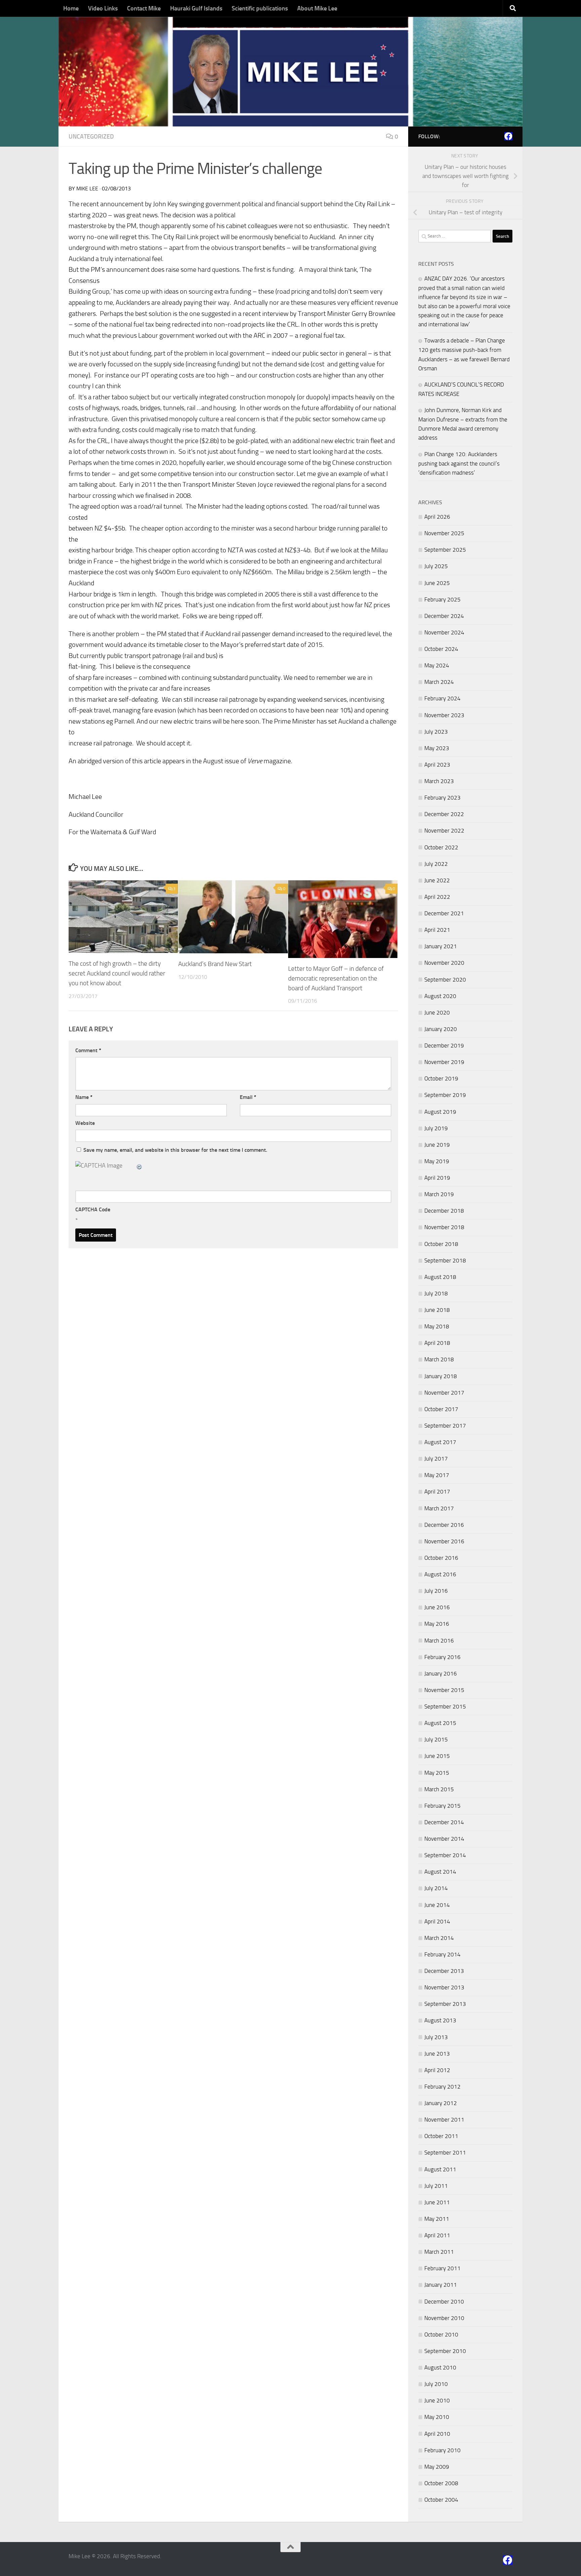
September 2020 (445, 980)
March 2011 (439, 2252)
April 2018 (437, 1343)
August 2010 (440, 2367)
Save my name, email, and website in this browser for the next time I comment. (175, 1150)
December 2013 (444, 1971)
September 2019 (445, 1095)
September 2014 (445, 1855)
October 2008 (441, 2483)
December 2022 (444, 814)
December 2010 (444, 2302)
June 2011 (437, 2202)
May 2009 (437, 2467)
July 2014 (436, 1888)
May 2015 (437, 1773)
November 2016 (444, 1541)
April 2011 (437, 2235)
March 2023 (439, 781)
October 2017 (441, 1409)
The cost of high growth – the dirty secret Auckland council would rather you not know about (117, 973)
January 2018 (441, 1376)
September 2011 (445, 2152)
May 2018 (437, 1326)
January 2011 (441, 2285)
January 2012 (441, 2103)
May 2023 (437, 748)
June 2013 (437, 2054)
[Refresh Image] (140, 1166)
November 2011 (444, 2120)
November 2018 (444, 1227)
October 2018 (441, 1244)
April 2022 (437, 897)
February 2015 (442, 1806)
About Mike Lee (317, 8)
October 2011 (441, 2136)
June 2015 (437, 1756)
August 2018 (440, 1277)
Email (248, 1097)
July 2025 (436, 566)
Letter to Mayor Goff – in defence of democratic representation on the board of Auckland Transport (336, 978)
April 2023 (437, 765)
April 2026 (437, 517)
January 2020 (441, 1029)
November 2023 (444, 715)
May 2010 (437, 2417)
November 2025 (444, 533)
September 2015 (445, 1706)
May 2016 (437, 1624)
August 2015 (440, 1723)
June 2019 (437, 1145)
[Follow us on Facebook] (508, 136)
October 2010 (441, 2334)
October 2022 (441, 847)
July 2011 (436, 2186)
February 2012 (442, 2087)
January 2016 (441, 1673)
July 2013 (436, 2037)
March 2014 (439, 1938)
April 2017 (437, 1492)
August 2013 (440, 2020)
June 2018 (437, 1310)
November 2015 (444, 1690)
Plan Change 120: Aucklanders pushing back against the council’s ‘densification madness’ (459, 463)
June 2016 (437, 1607)
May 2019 (437, 1161)
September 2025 (445, 550)
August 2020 (440, 996)
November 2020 (444, 963)
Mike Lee (87, 189)
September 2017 (445, 1426)
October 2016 (441, 1558)
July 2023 (436, 732)
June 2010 (437, 2400)
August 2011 (440, 2169)
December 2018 (444, 1211)
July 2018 (436, 1293)
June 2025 (437, 583)
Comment (88, 1050)
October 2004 (441, 2500)
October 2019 (441, 1078)
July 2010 (436, 2384)
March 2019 (439, 1194)
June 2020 (437, 1013)
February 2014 (442, 1954)
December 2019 (444, 1045)
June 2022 (437, 880)
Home (71, 8)
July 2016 (436, 1591)
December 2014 (444, 1822)
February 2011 (442, 2268)
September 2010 (445, 2351)
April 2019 (437, 1178)
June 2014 (437, 1905)
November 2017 (444, 1393)
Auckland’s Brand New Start (215, 964)
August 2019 (440, 1112)
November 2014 (444, 1839)
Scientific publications (260, 8)
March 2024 (439, 682)
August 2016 (440, 1574)
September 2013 (445, 2004)
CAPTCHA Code (93, 1209)
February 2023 (442, 798)
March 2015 (439, 1789)
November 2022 (444, 831)
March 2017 (439, 1508)
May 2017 (437, 1475)
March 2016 (439, 1641)
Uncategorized (91, 137)
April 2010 (437, 2434)
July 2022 (436, 864)
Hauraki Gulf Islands (196, 8)
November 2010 (444, 2318)
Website (85, 1123)
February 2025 (442, 599)
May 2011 (437, 2219)
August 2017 (440, 1442)
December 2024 (444, 616)
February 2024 (442, 698)
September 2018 (445, 1260)
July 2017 (436, 1459)
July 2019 (436, 1128)
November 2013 (444, 1987)
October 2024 (441, 649)
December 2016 (444, 1525)
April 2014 (437, 1921)
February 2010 (442, 2450)
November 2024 (444, 632)
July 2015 (436, 1739)
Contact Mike (144, 8)
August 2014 (440, 1872)
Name (84, 1097)
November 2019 (444, 1062)
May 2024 (437, 665)
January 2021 (441, 946)
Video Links (103, 8)
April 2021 (437, 930)
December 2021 (444, 913)
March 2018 (439, 1359)
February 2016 (442, 1657)
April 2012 (437, 2070)
